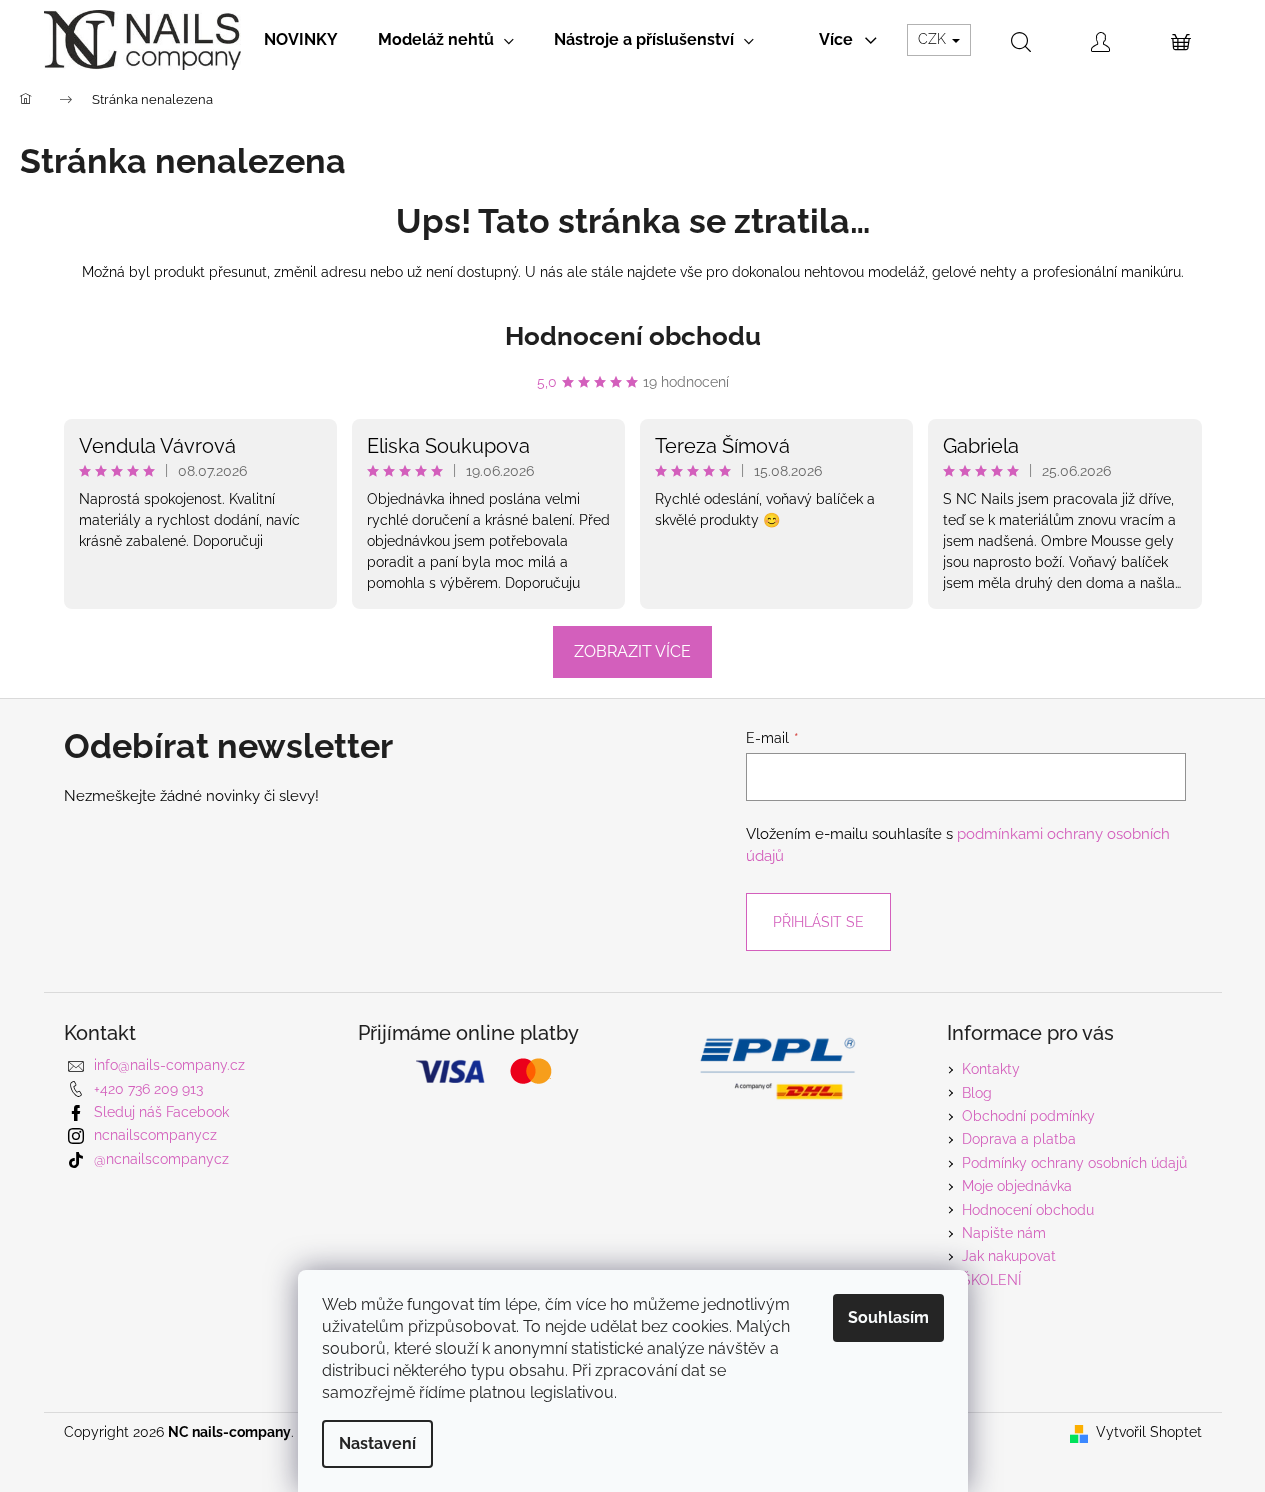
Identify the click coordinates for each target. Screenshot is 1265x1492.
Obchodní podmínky (1028, 1116)
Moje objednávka (1017, 1186)
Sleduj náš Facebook (161, 1112)
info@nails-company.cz (169, 1065)
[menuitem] (301, 40)
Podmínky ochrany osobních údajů (1074, 1163)
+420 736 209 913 (148, 1089)
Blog (977, 1093)
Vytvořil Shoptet (1149, 1432)
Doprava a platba (1019, 1139)
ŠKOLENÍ (991, 1280)
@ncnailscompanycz (161, 1159)
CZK (934, 39)
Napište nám (1004, 1233)
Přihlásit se (818, 922)
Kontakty (991, 1069)
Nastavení (377, 1443)
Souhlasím (888, 1317)
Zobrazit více (632, 651)
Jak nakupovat (1009, 1256)
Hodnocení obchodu (633, 336)
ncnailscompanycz (155, 1135)
